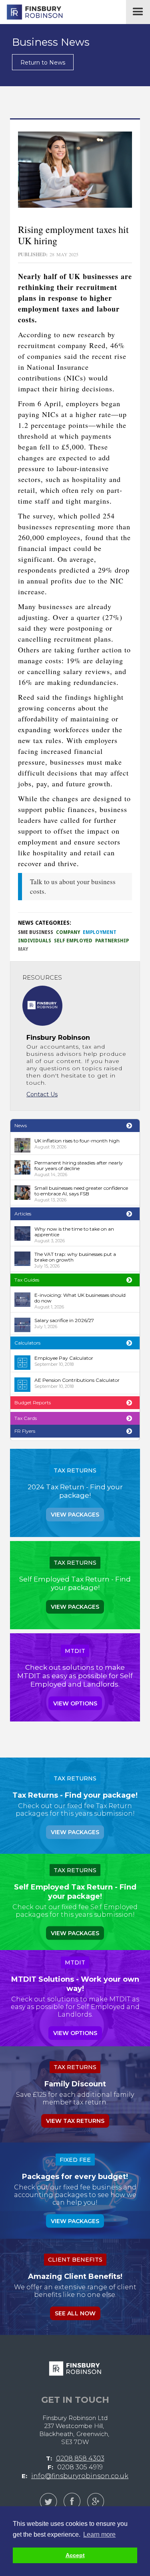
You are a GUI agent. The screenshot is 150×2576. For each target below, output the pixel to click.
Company (68, 932)
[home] (32, 12)
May (23, 949)
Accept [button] (75, 2555)
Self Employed (73, 941)
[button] (138, 12)
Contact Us (42, 1094)
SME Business (36, 932)
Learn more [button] (99, 2534)
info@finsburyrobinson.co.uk (80, 2476)
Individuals (35, 941)
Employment (100, 932)
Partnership (112, 941)
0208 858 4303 (80, 2458)
